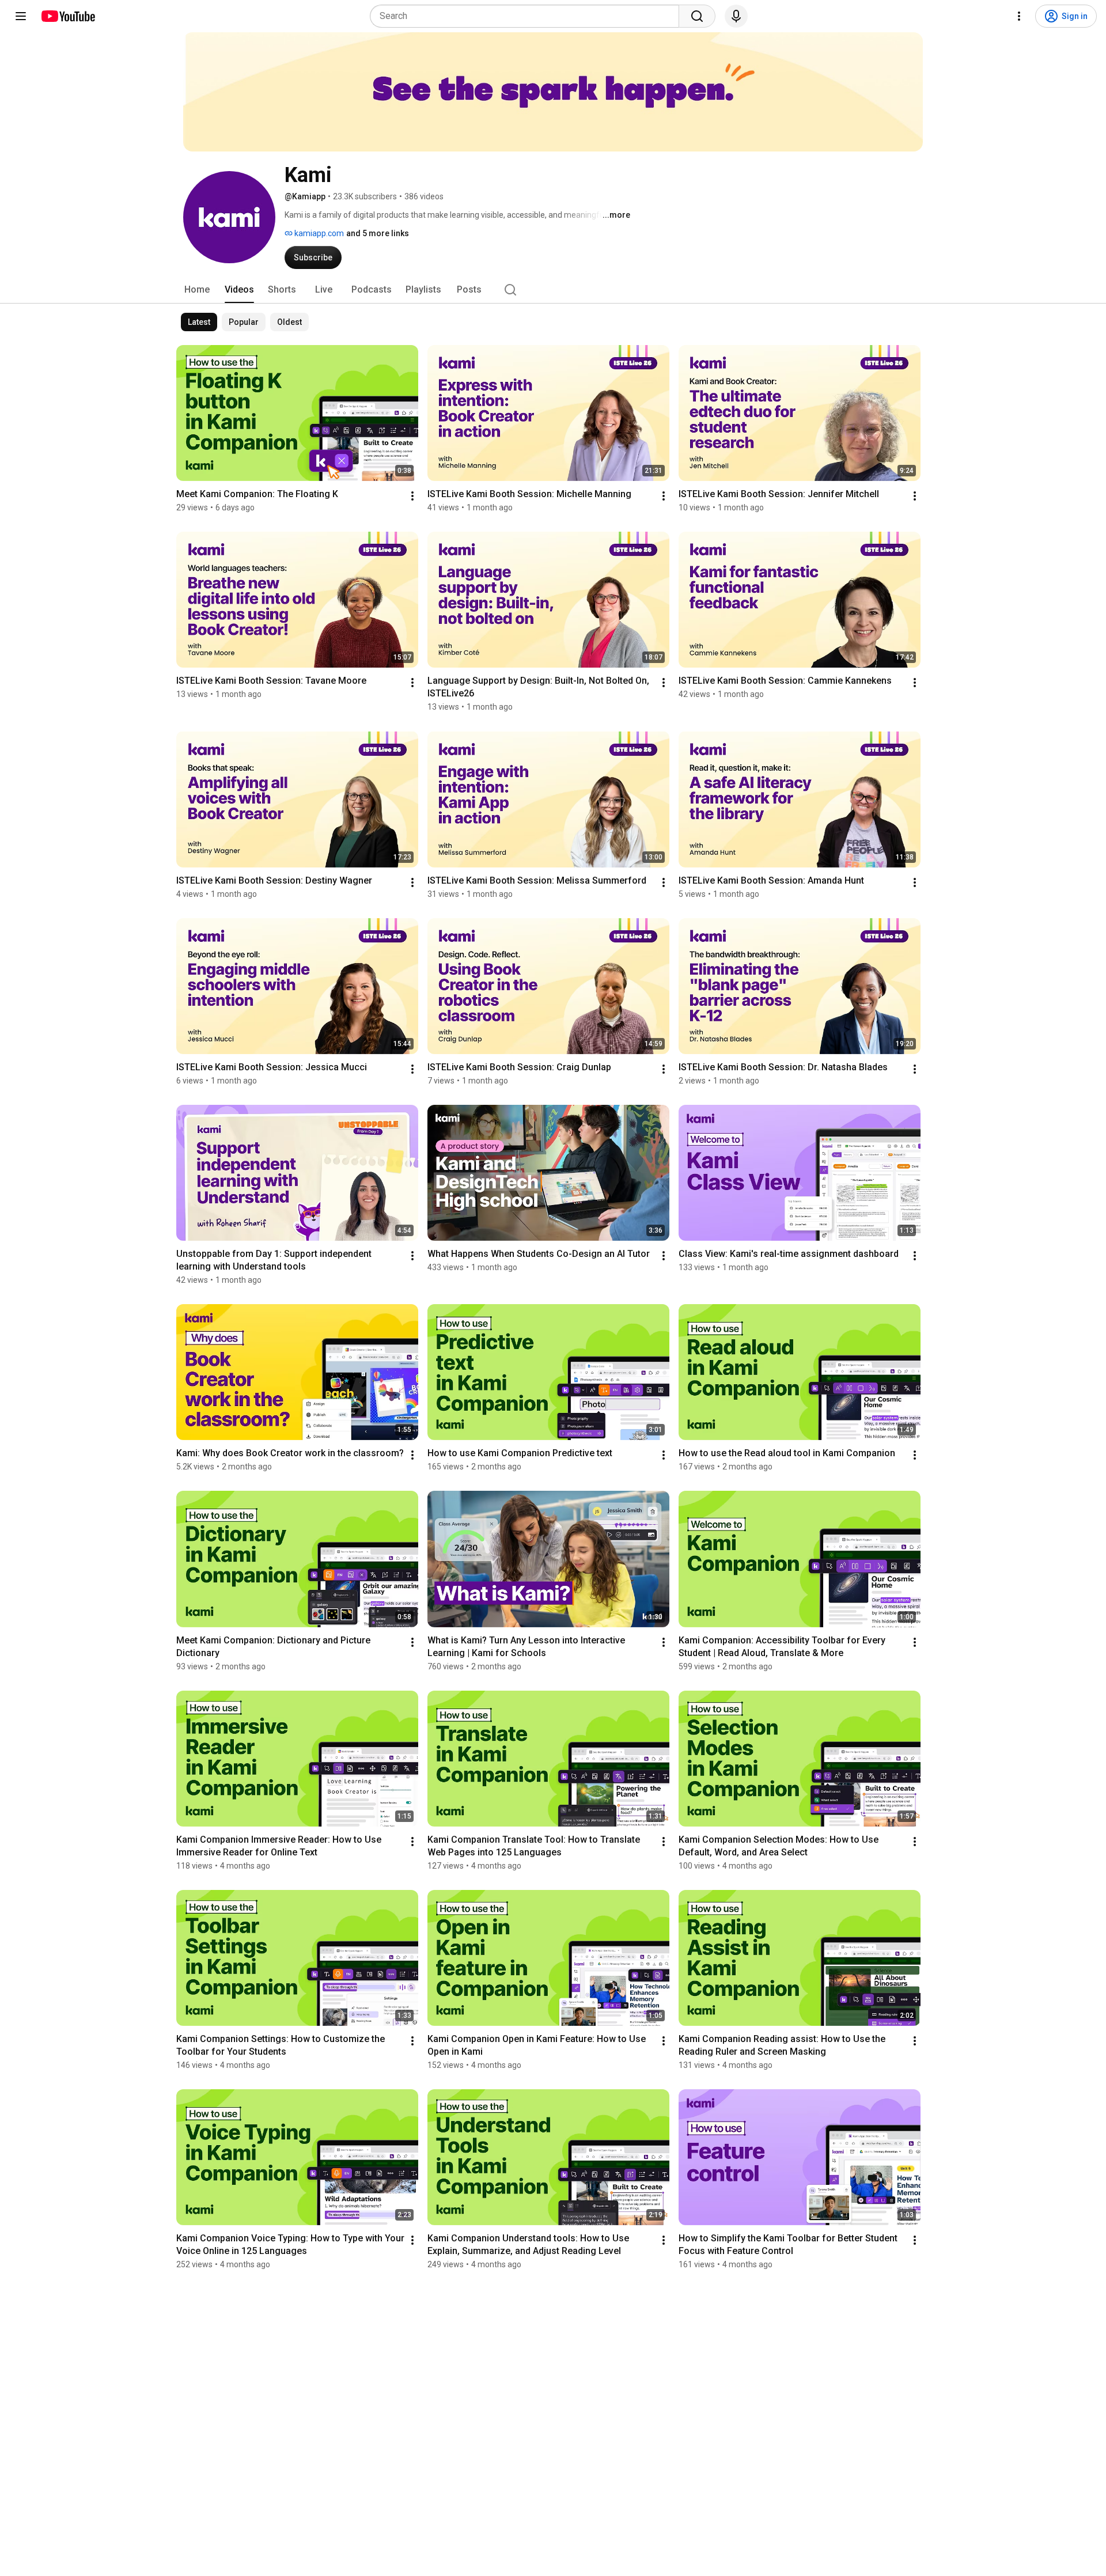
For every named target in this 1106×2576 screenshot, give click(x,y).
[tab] (197, 290)
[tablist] (553, 290)
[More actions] (412, 496)
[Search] (697, 16)
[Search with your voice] (736, 16)
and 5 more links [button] (378, 233)
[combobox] (528, 16)
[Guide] (21, 16)
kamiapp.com (318, 233)
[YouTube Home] (68, 16)
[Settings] (1019, 16)
